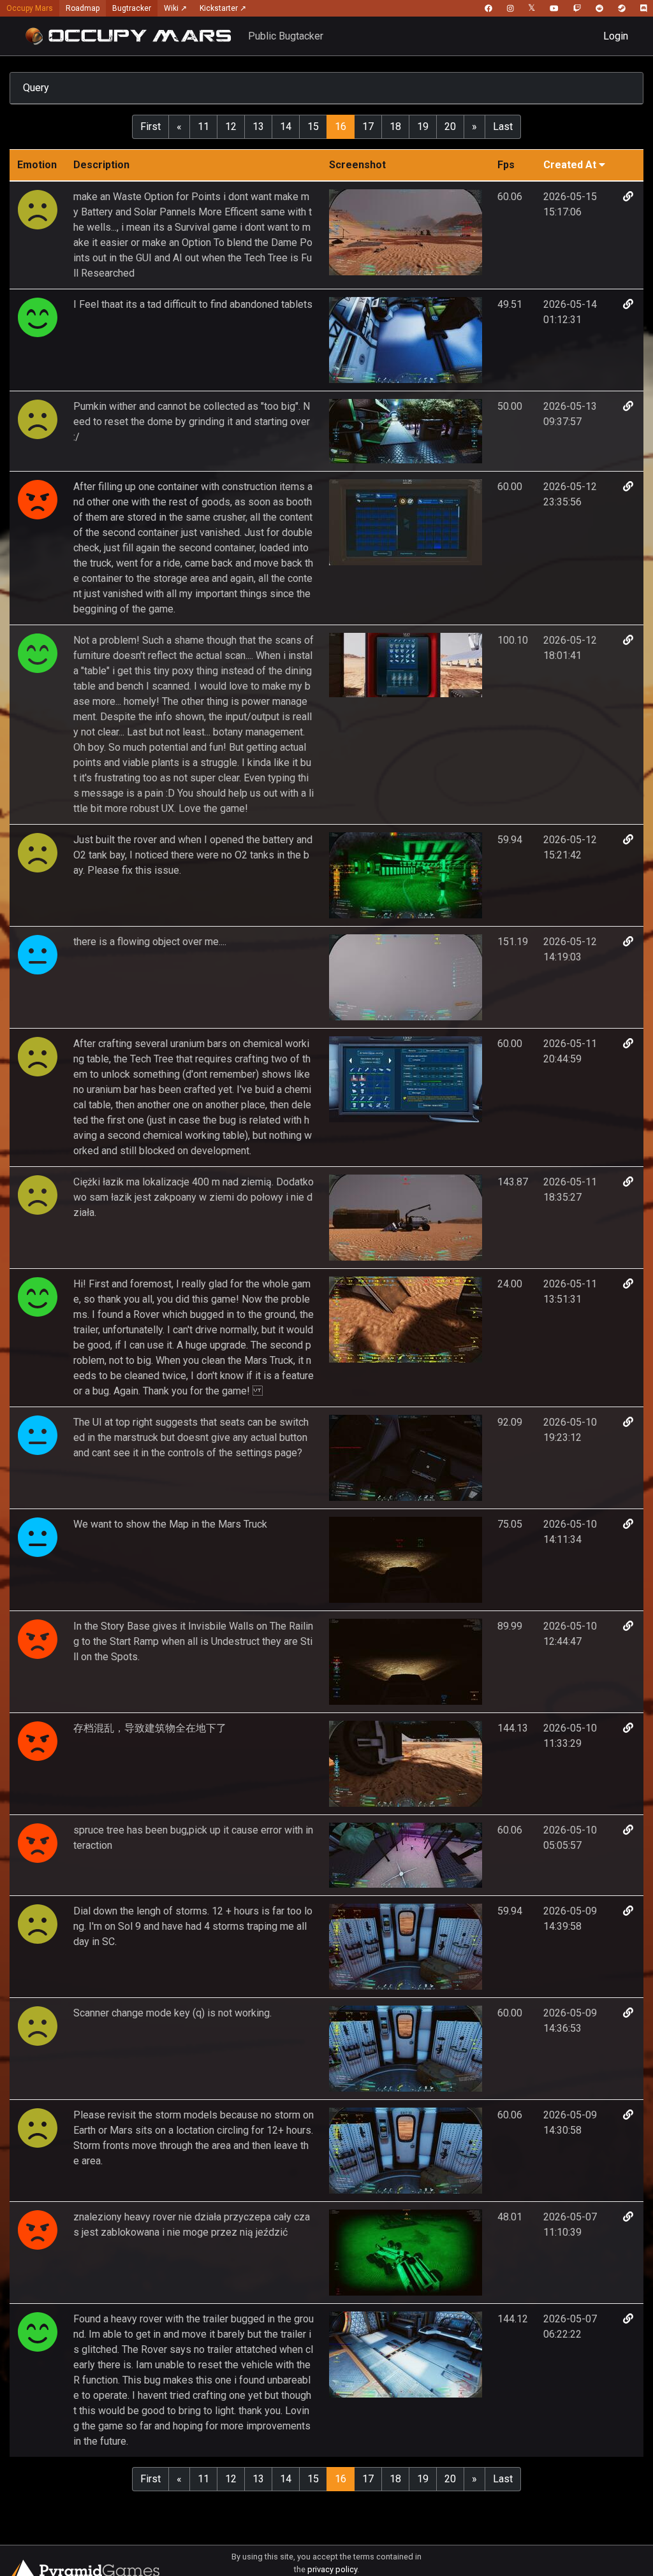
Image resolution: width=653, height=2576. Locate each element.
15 (313, 127)
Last (503, 127)
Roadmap (83, 8)
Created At (570, 165)
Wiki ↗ (175, 8)
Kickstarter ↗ (223, 8)
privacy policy (332, 2569)
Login (616, 36)
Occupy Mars (30, 8)
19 (423, 127)
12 (231, 127)
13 (258, 127)
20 (450, 127)
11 (203, 127)
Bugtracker (132, 8)
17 (368, 127)
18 (395, 127)
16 (341, 127)
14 (286, 127)
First (150, 127)
